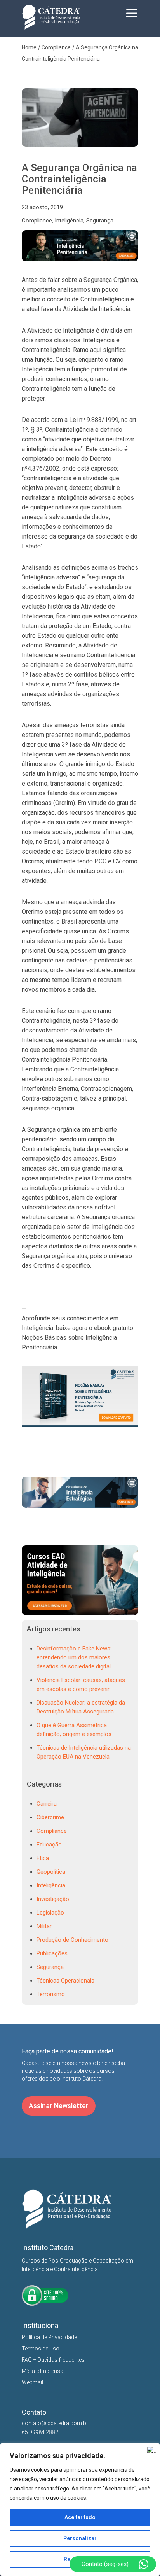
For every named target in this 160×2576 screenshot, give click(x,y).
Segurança (100, 220)
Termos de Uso (41, 2348)
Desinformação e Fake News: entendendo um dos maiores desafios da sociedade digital (74, 1657)
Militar (44, 1926)
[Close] (152, 2450)
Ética (43, 1858)
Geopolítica (51, 1872)
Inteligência (69, 220)
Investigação (53, 1899)
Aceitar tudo (80, 2517)
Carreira (47, 1804)
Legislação (50, 1913)
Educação (49, 1844)
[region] (80, 2509)
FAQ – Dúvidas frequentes (53, 2360)
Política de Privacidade (49, 2337)
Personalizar (80, 2538)
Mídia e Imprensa (43, 2371)
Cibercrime (50, 1817)
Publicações (52, 1953)
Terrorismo (51, 1994)
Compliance (37, 220)
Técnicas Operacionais (65, 1981)
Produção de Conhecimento (72, 1940)
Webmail (32, 2382)
